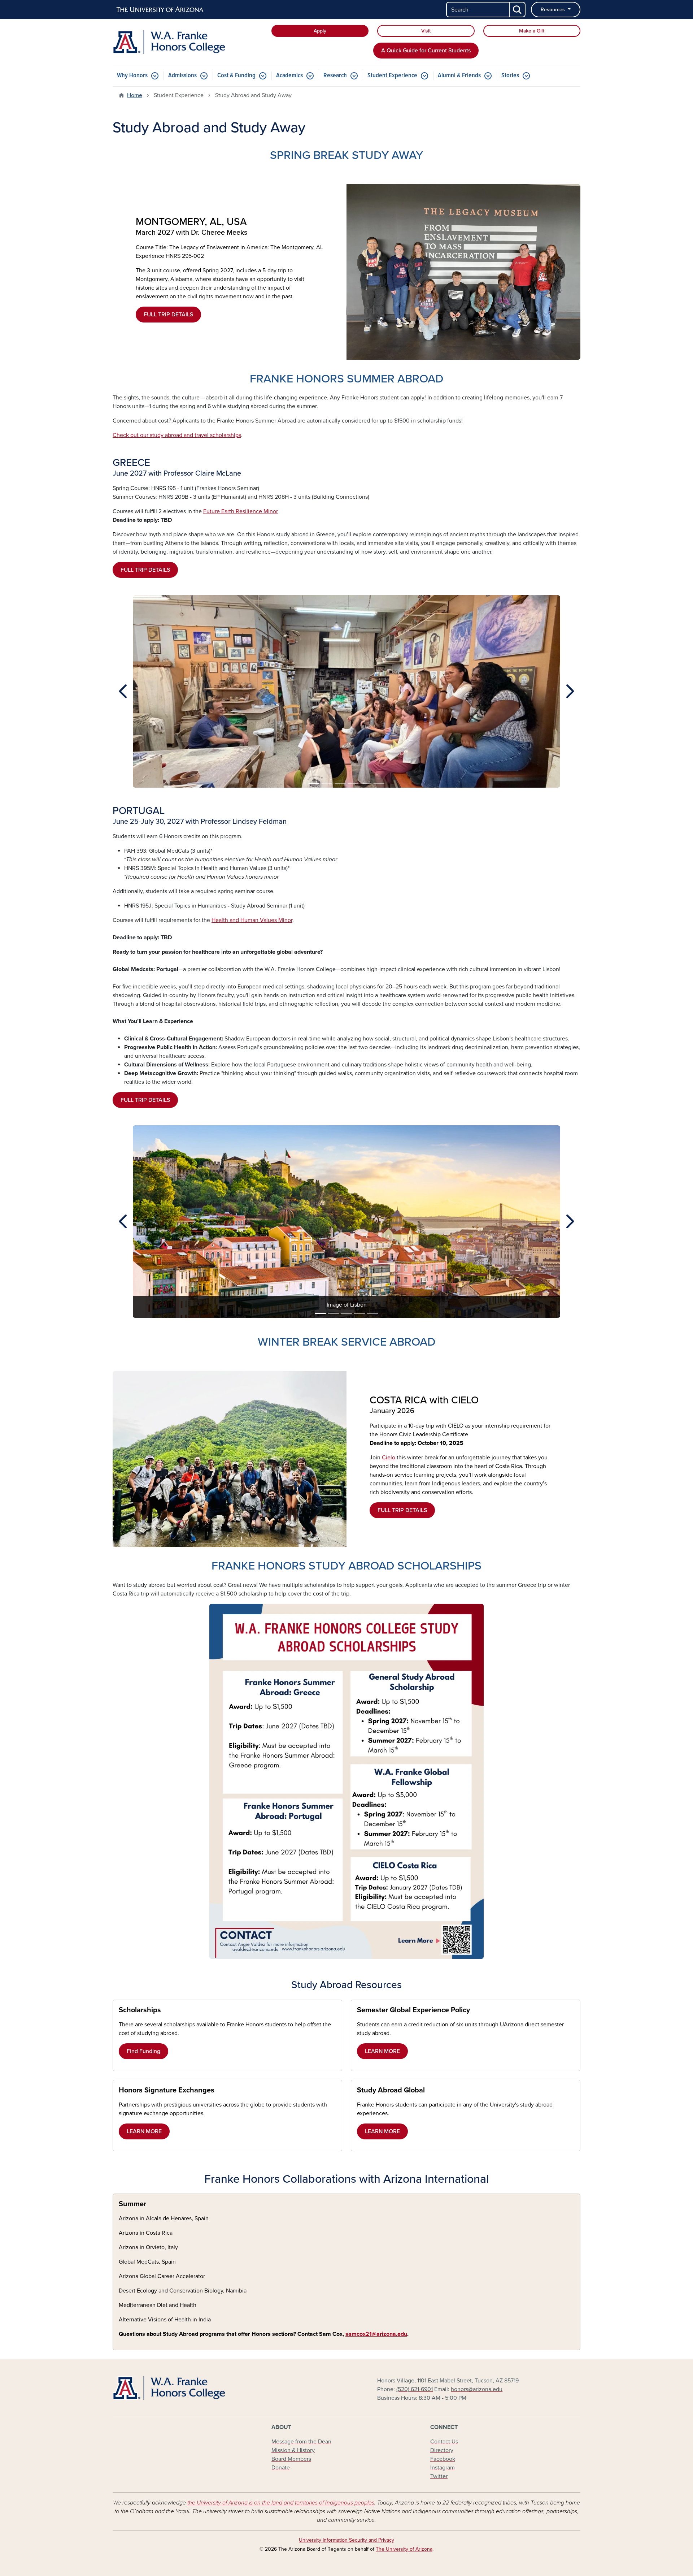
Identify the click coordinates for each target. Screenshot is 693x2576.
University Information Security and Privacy (346, 2540)
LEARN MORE (382, 2051)
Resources (553, 10)
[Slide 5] (366, 783)
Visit (426, 31)
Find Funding (143, 2051)
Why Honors (132, 76)
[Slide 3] (340, 783)
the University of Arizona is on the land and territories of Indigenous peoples (281, 2503)
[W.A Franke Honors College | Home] (188, 42)
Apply (320, 31)
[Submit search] (518, 10)
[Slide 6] (379, 783)
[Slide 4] (353, 783)
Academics (289, 76)
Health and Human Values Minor (252, 920)
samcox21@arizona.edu (376, 2334)
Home (135, 95)
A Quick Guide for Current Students (426, 51)
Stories (510, 76)
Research (335, 76)
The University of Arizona (404, 2549)
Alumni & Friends (459, 76)
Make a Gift (532, 31)
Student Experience (392, 76)
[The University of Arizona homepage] (160, 10)
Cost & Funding (236, 76)
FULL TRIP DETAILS (168, 315)
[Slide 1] (314, 783)
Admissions (182, 76)
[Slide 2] (327, 783)
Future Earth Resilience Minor (241, 511)
